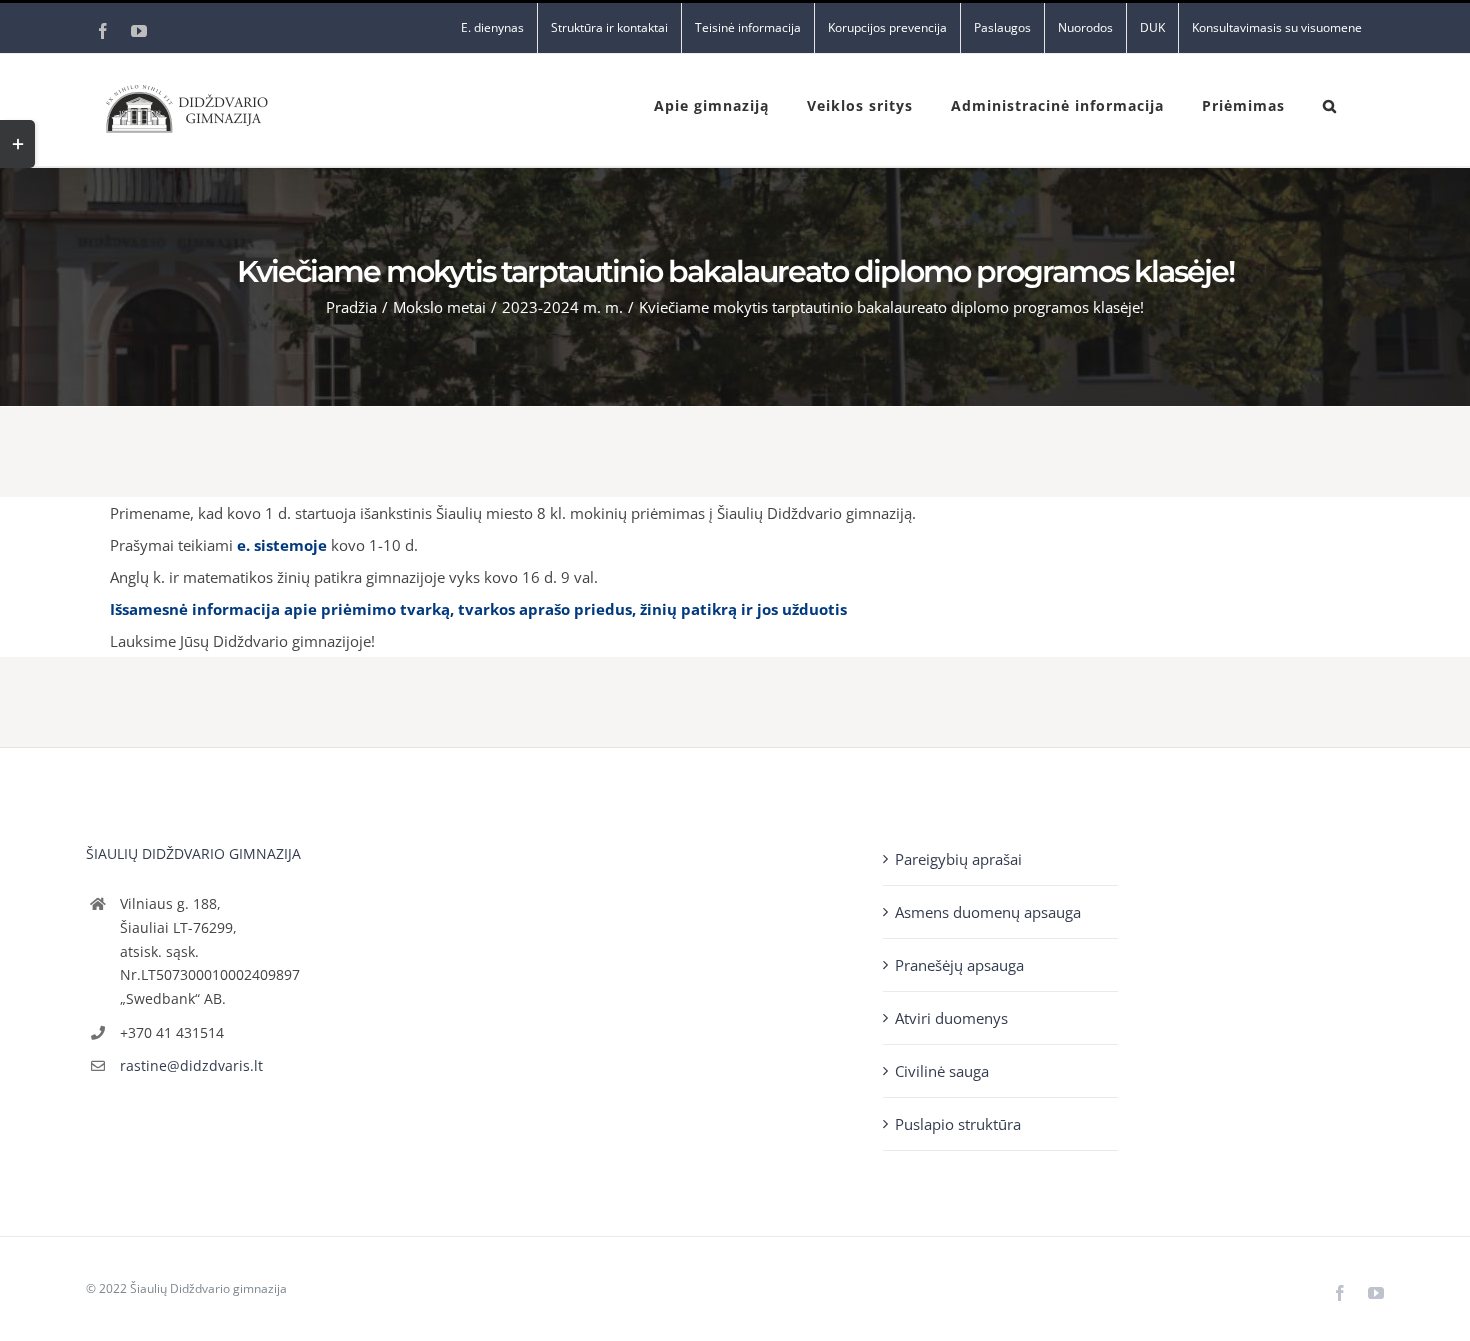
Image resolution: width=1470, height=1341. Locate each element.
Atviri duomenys (951, 1018)
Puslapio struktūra (958, 1124)
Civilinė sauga (942, 1071)
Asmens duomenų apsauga (988, 912)
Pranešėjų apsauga (959, 965)
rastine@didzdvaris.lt (191, 1065)
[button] (1330, 104)
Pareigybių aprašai (958, 859)
